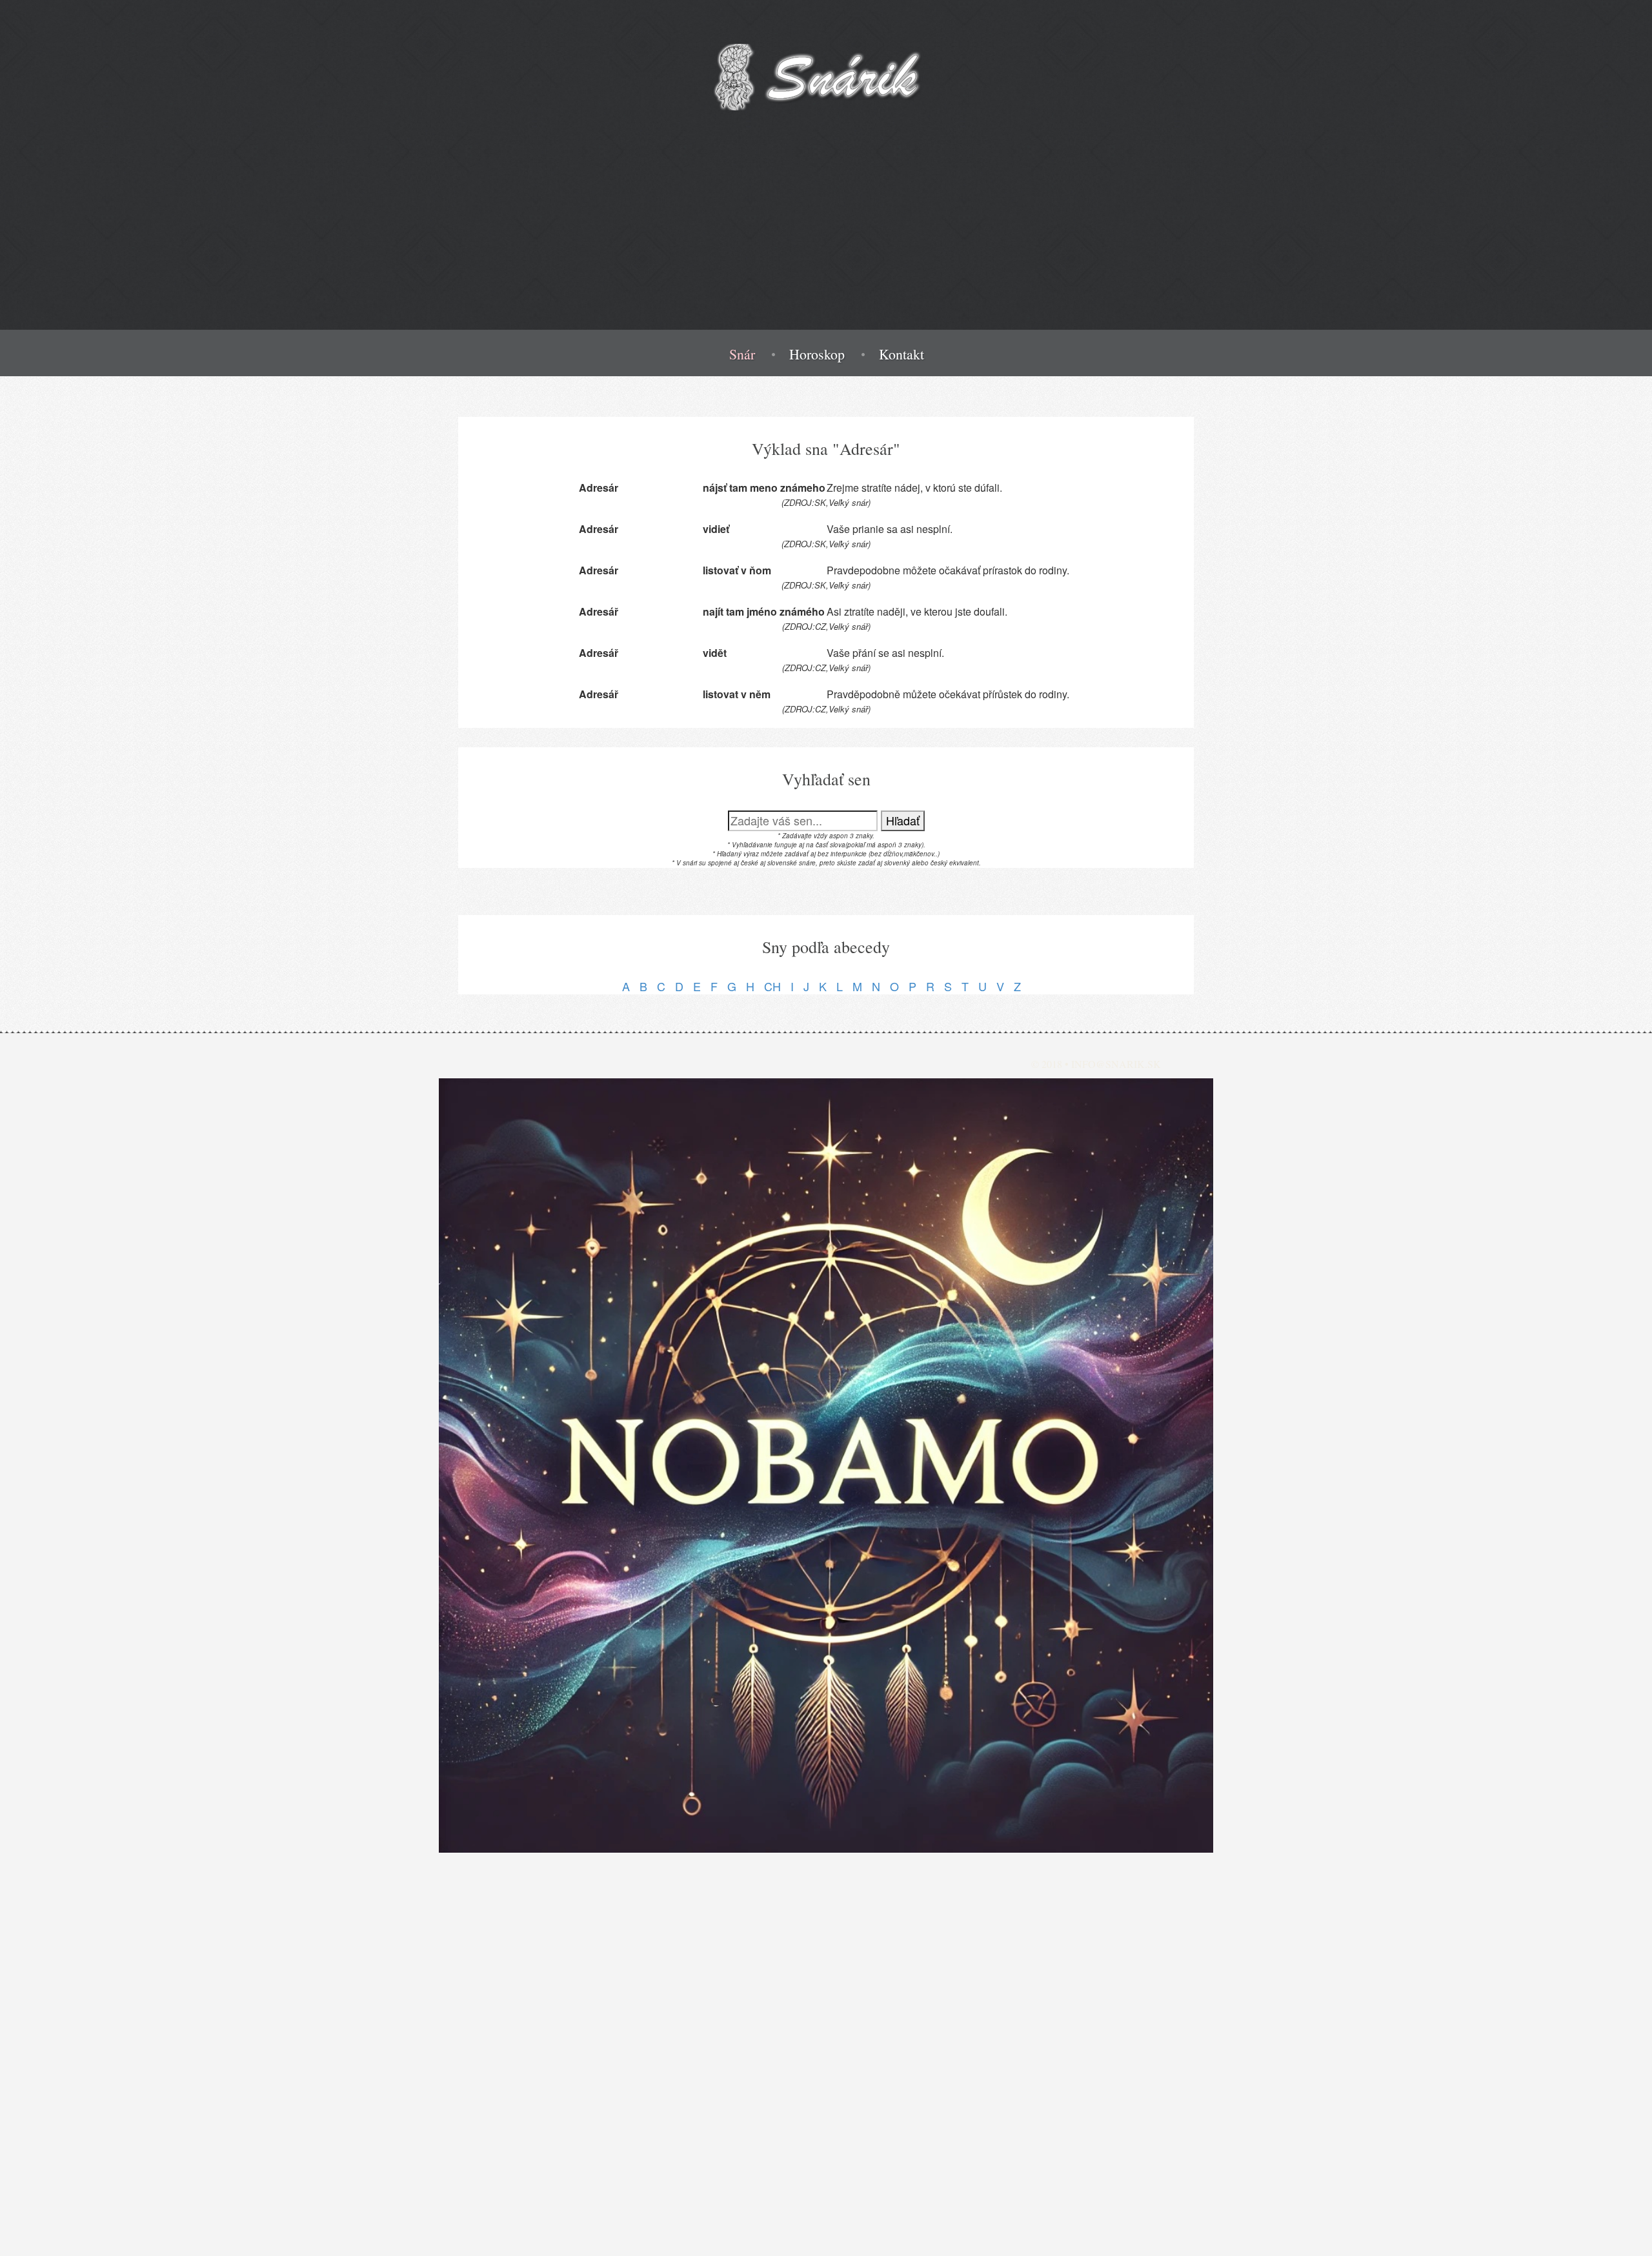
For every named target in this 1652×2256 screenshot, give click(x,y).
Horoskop (817, 354)
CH (772, 986)
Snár (742, 354)
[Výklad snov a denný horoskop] (826, 1465)
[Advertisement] (826, 239)
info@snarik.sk (1116, 1064)
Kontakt (902, 354)
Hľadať (903, 820)
